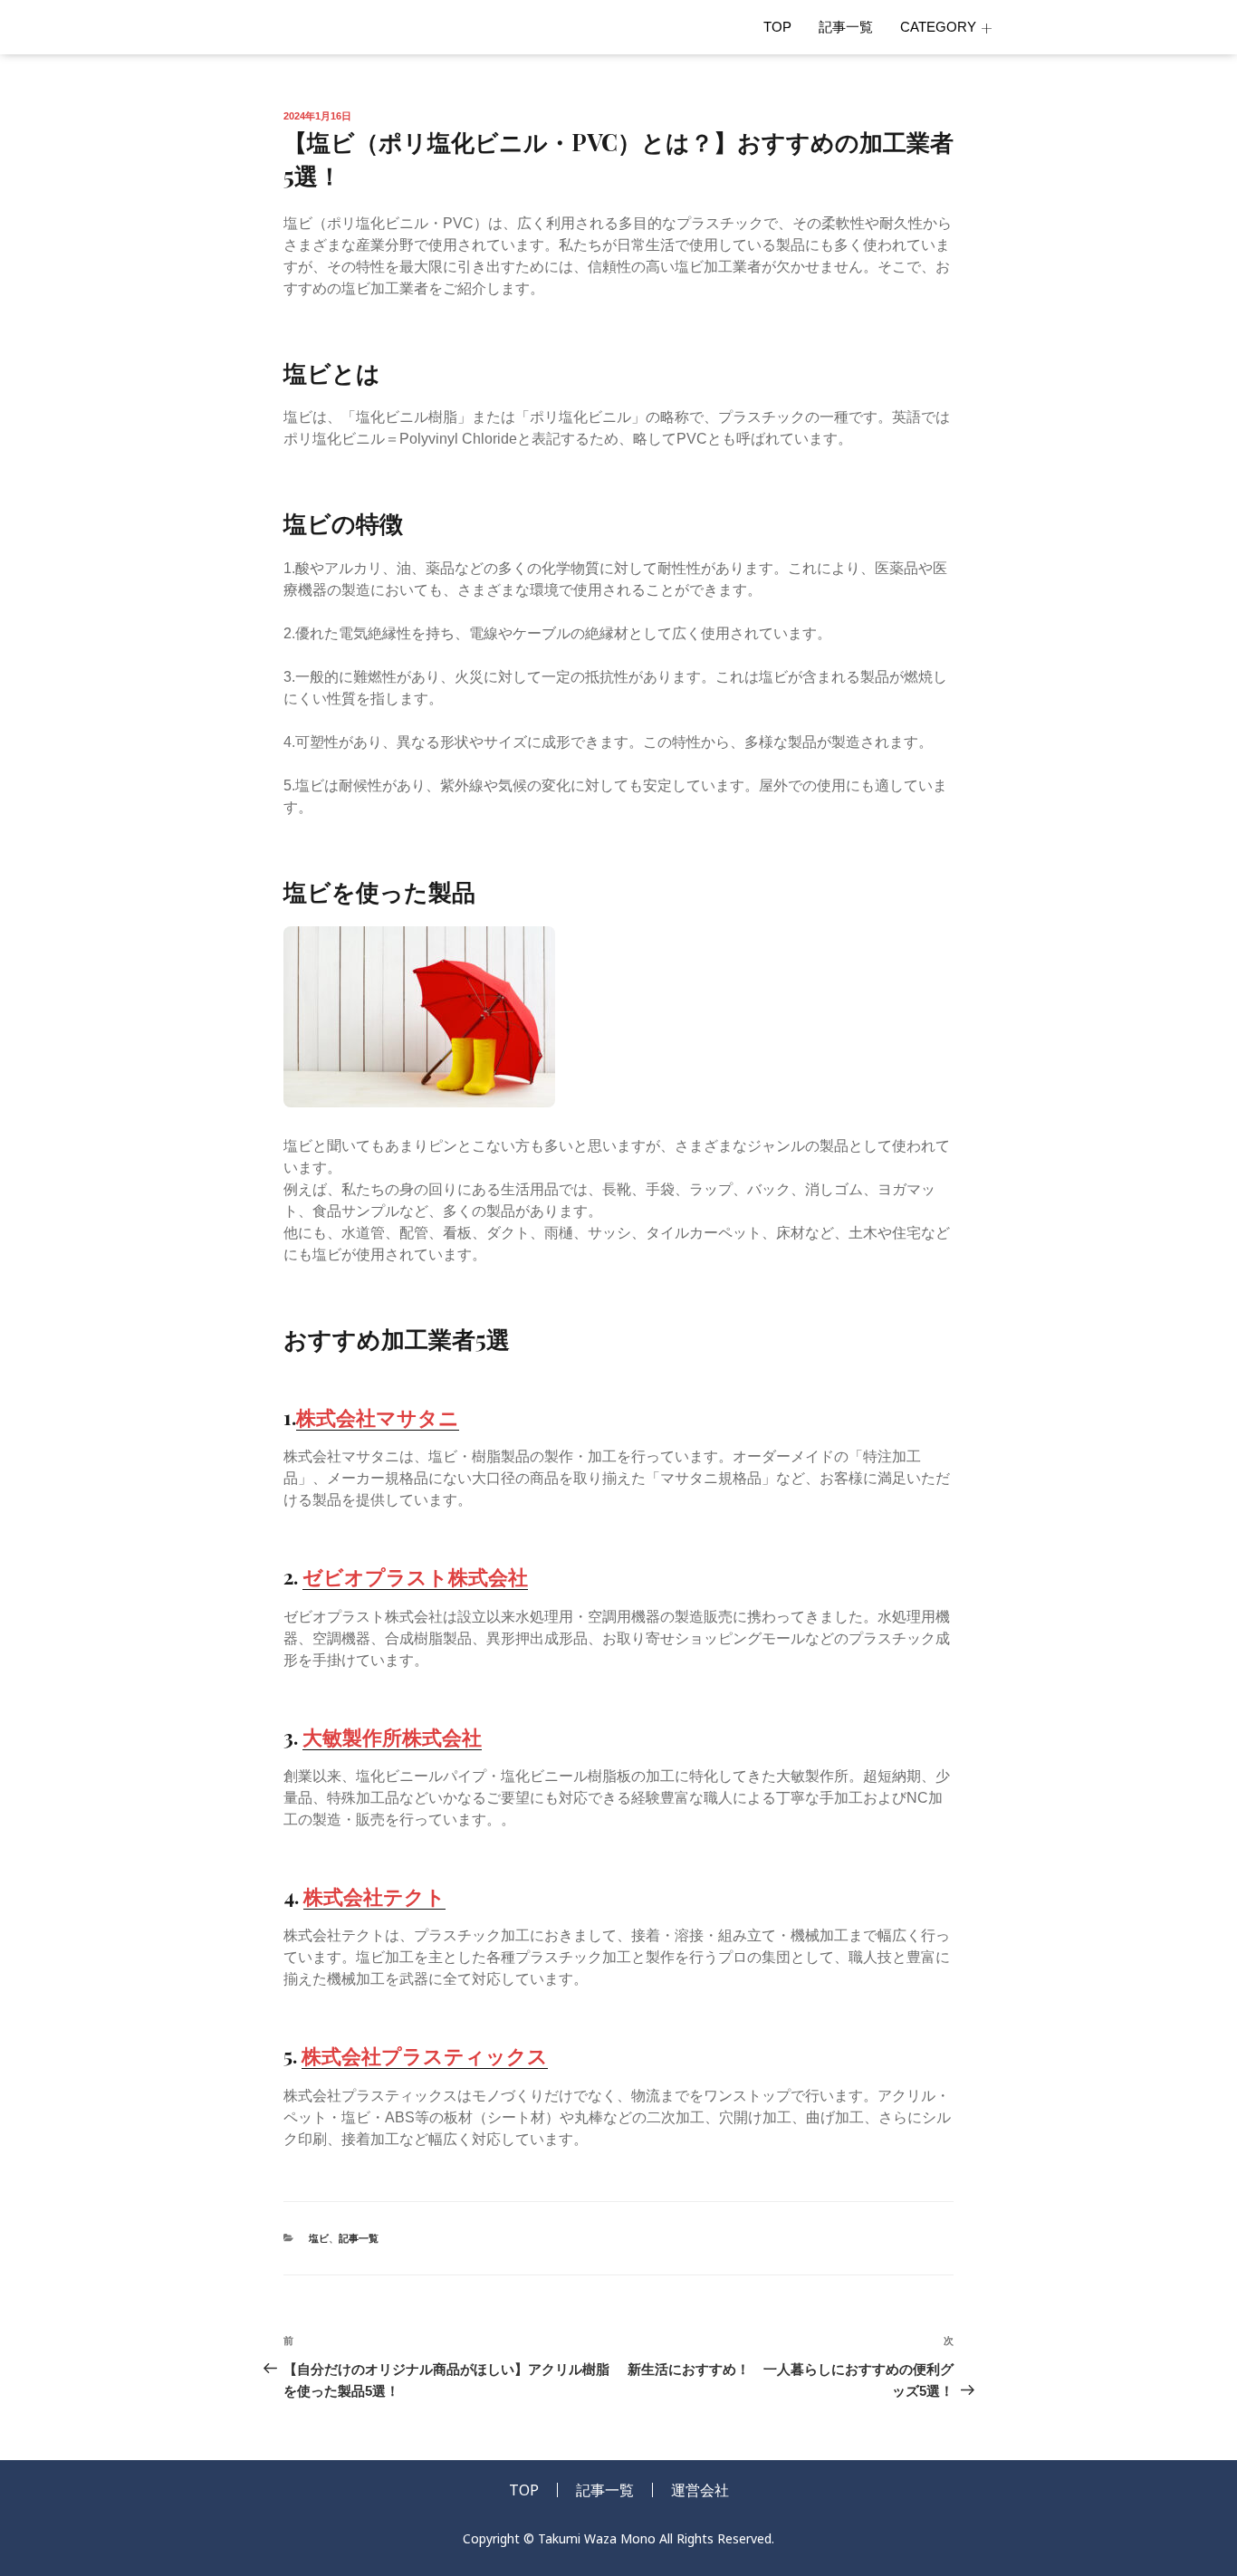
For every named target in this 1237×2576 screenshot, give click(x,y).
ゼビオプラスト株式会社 (415, 1576)
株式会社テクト (374, 1896)
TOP (777, 27)
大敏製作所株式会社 (392, 1737)
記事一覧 (846, 27)
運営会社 (700, 2490)
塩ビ (319, 2238)
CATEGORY (938, 27)
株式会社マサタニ (378, 1417)
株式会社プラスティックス (425, 2055)
